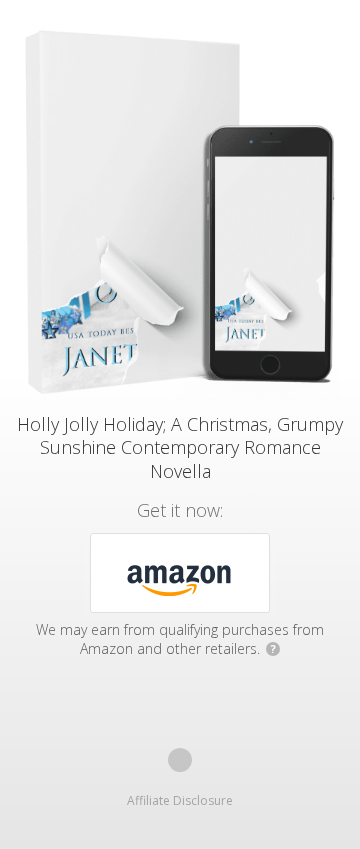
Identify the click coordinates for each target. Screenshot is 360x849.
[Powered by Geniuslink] (180, 760)
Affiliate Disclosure (180, 800)
